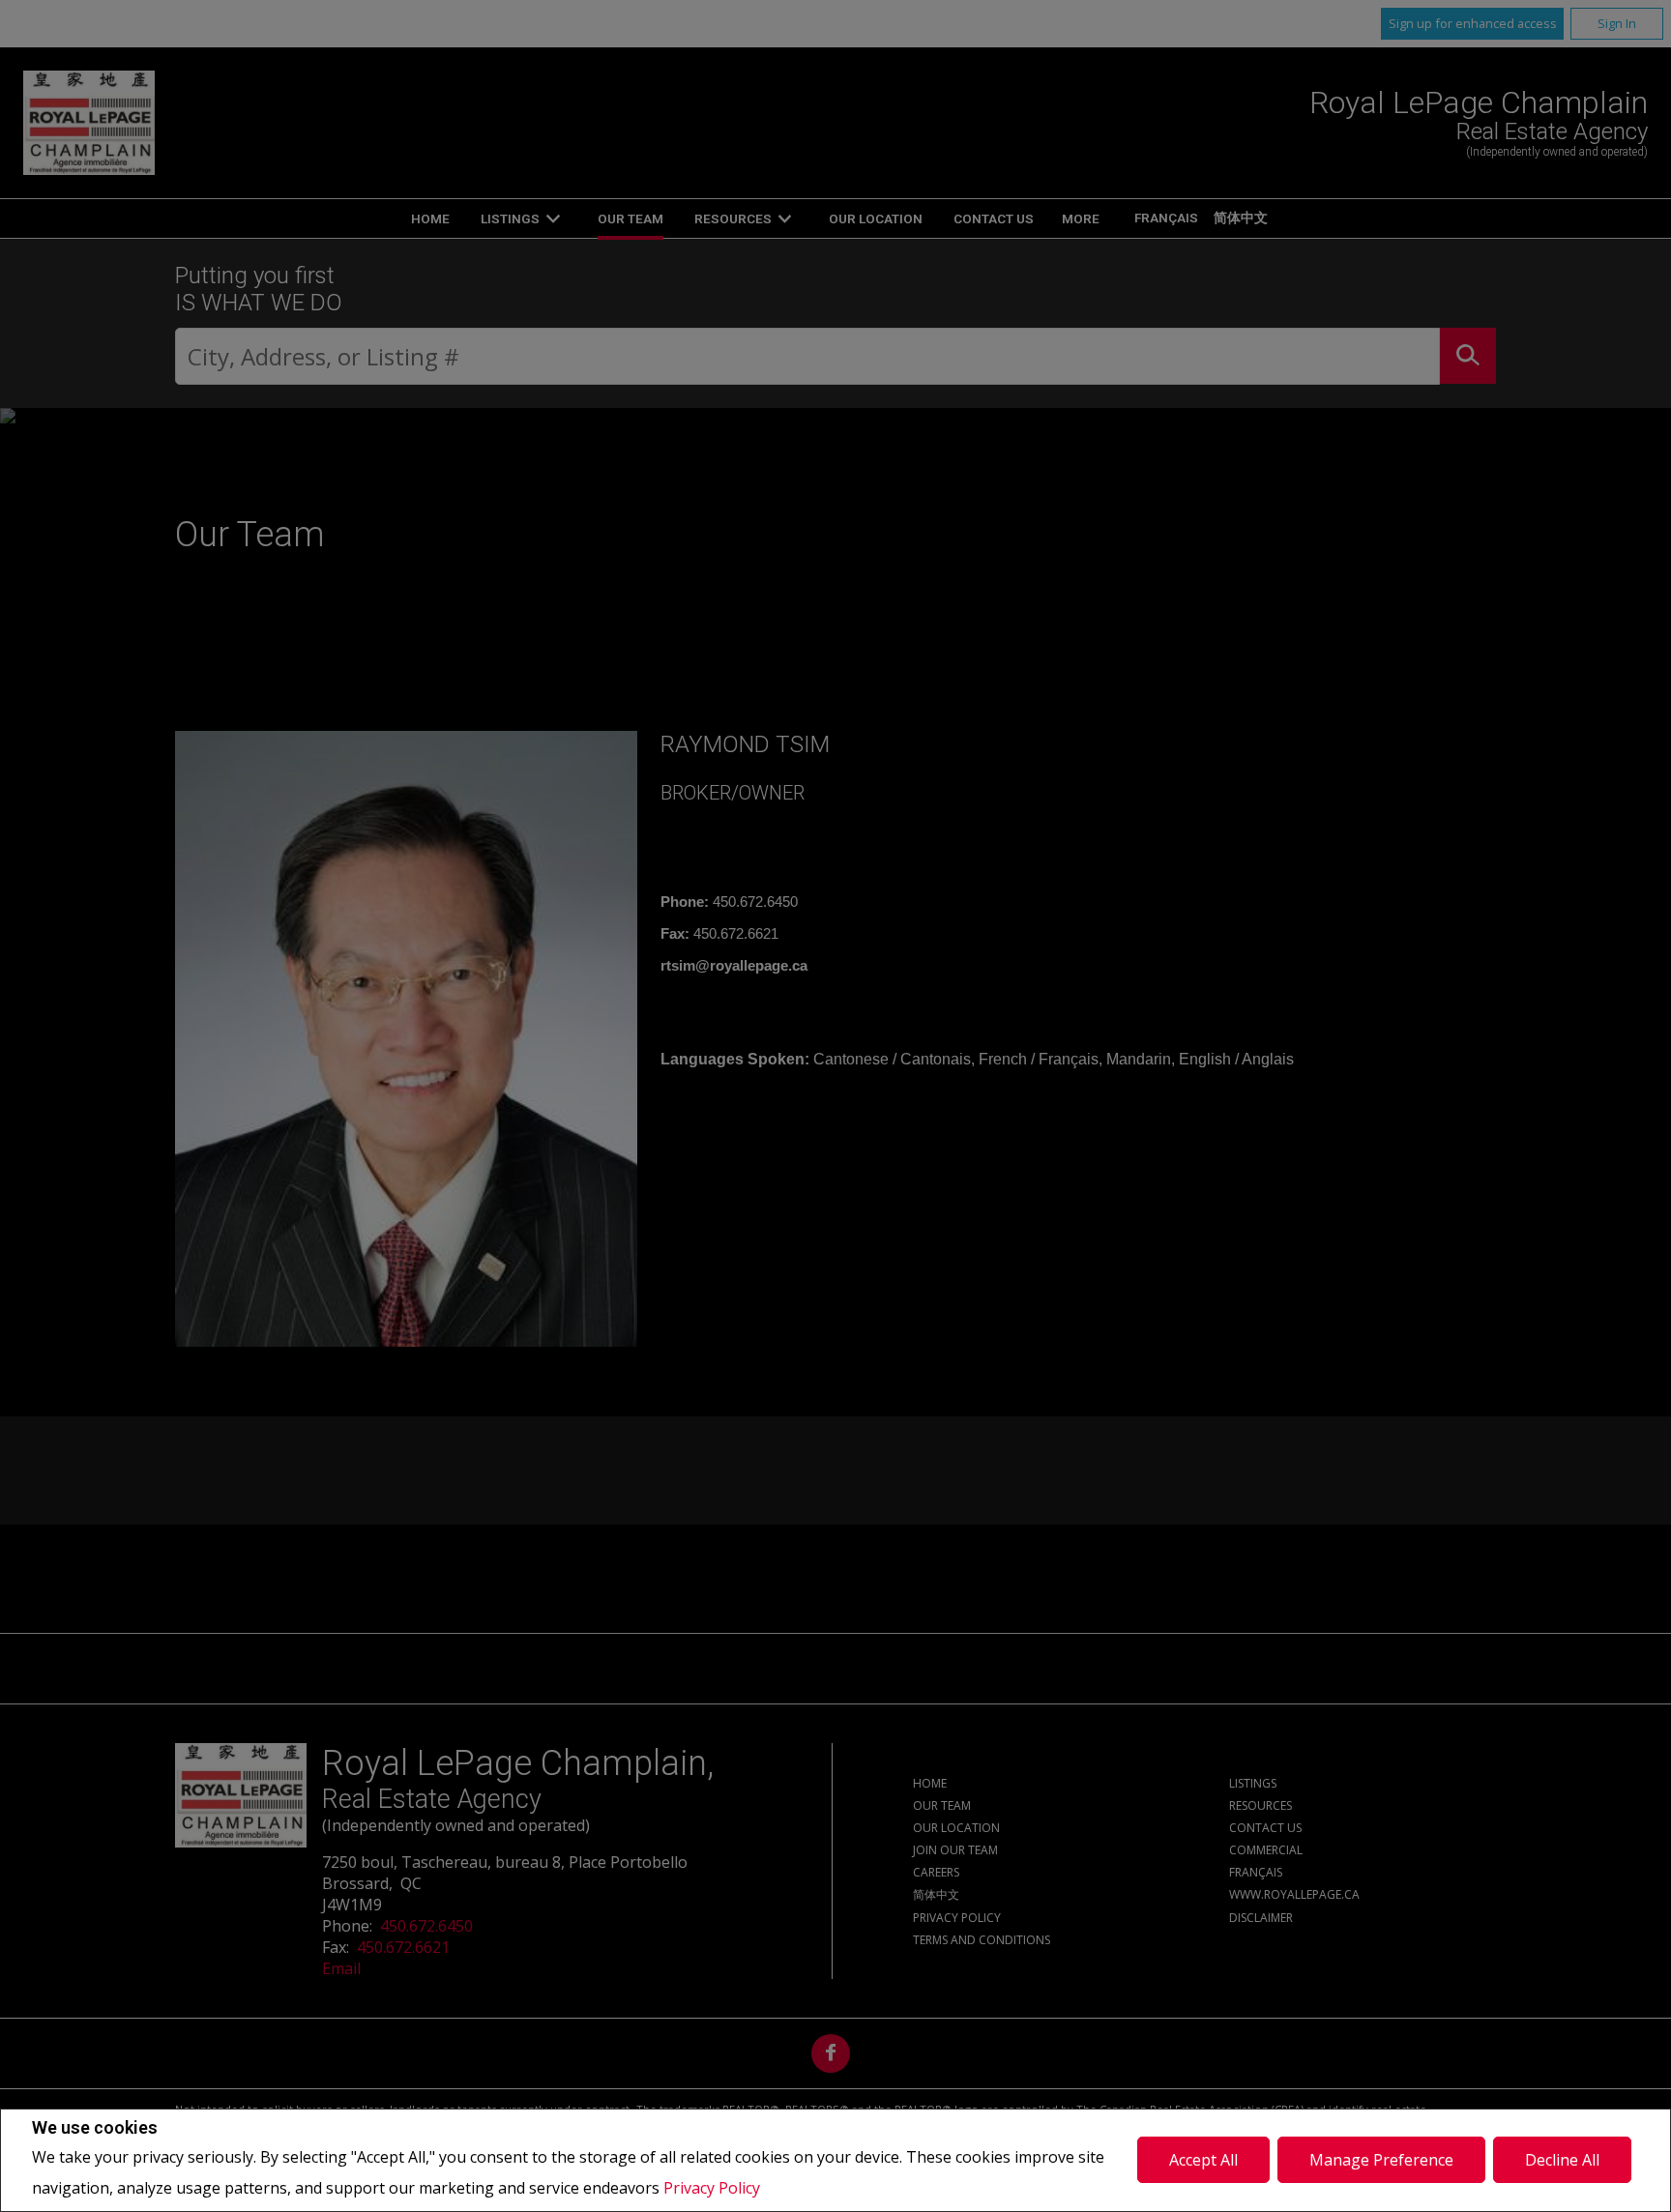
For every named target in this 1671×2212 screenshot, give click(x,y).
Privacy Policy (712, 2188)
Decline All (1562, 2160)
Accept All (1203, 2160)
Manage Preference (1381, 2160)
